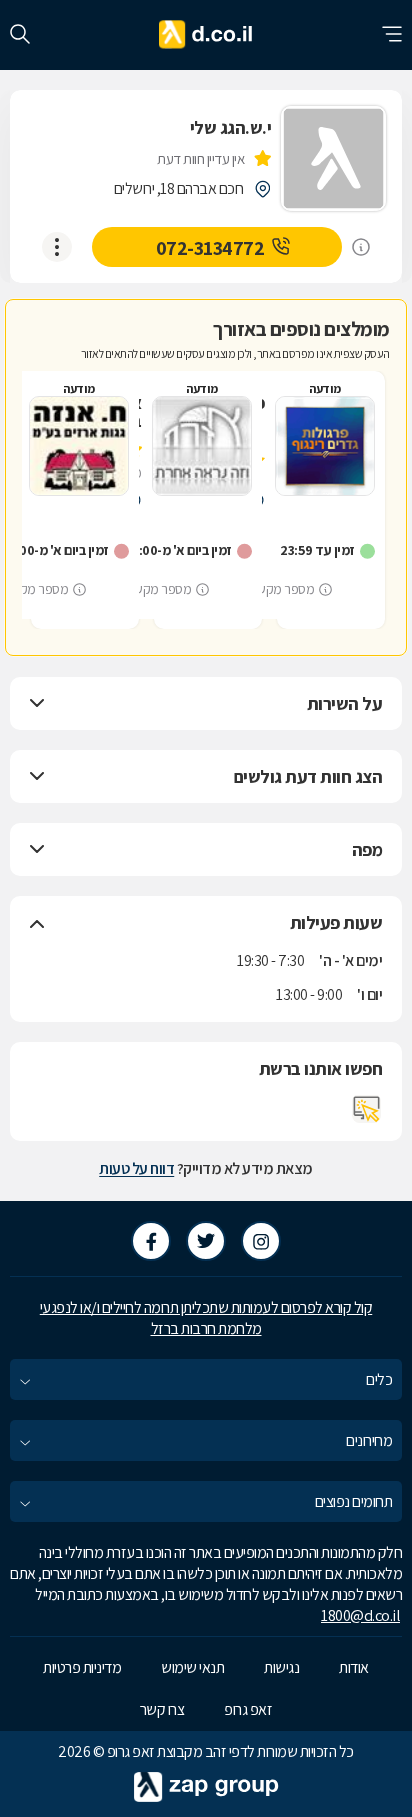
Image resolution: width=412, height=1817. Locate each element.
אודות (354, 1667)
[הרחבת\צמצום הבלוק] (37, 704)
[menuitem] (206, 1379)
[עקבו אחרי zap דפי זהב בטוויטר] (206, 1241)
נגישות (281, 1667)
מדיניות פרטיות (82, 1667)
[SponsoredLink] (361, 247)
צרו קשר (162, 1709)
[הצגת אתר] (367, 1109)
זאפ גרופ (248, 1709)
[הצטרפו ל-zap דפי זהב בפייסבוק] (151, 1241)
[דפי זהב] (206, 35)
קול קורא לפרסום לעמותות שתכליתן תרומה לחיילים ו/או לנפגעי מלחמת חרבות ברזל (206, 1318)
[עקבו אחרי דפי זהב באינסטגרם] (261, 1241)
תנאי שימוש (192, 1667)
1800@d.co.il (360, 1615)
